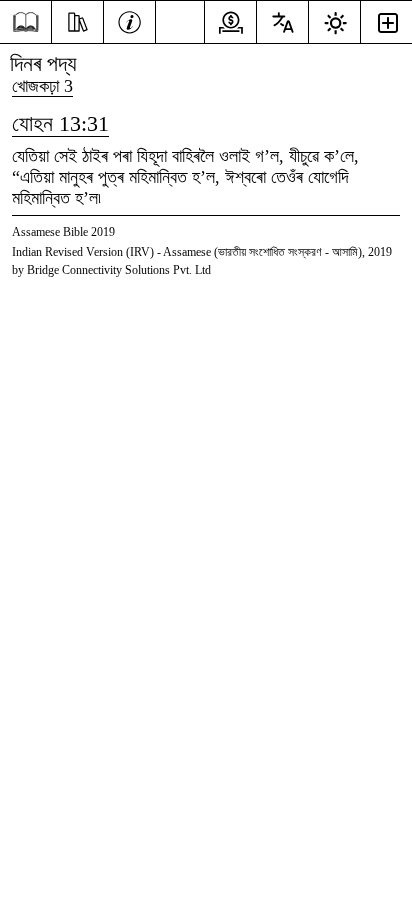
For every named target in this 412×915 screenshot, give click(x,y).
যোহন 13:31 (60, 123)
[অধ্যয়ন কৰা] (77, 20)
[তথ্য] (129, 20)
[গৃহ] (25, 22)
